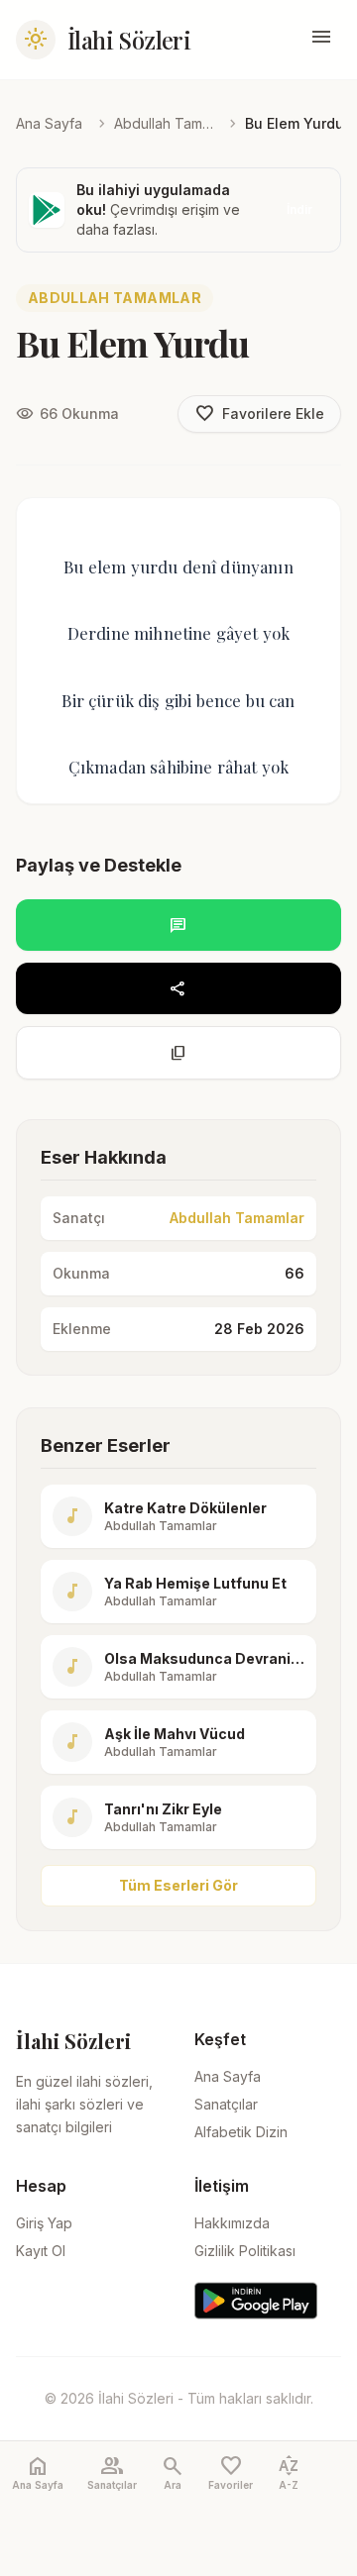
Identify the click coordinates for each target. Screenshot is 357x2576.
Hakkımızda (232, 2223)
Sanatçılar (226, 2104)
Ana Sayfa (49, 123)
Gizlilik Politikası (245, 2251)
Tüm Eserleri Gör (178, 1885)
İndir (299, 209)
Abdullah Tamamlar (164, 123)
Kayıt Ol (41, 2251)
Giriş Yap (44, 2223)
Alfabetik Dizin (241, 2132)
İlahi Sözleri (129, 40)
